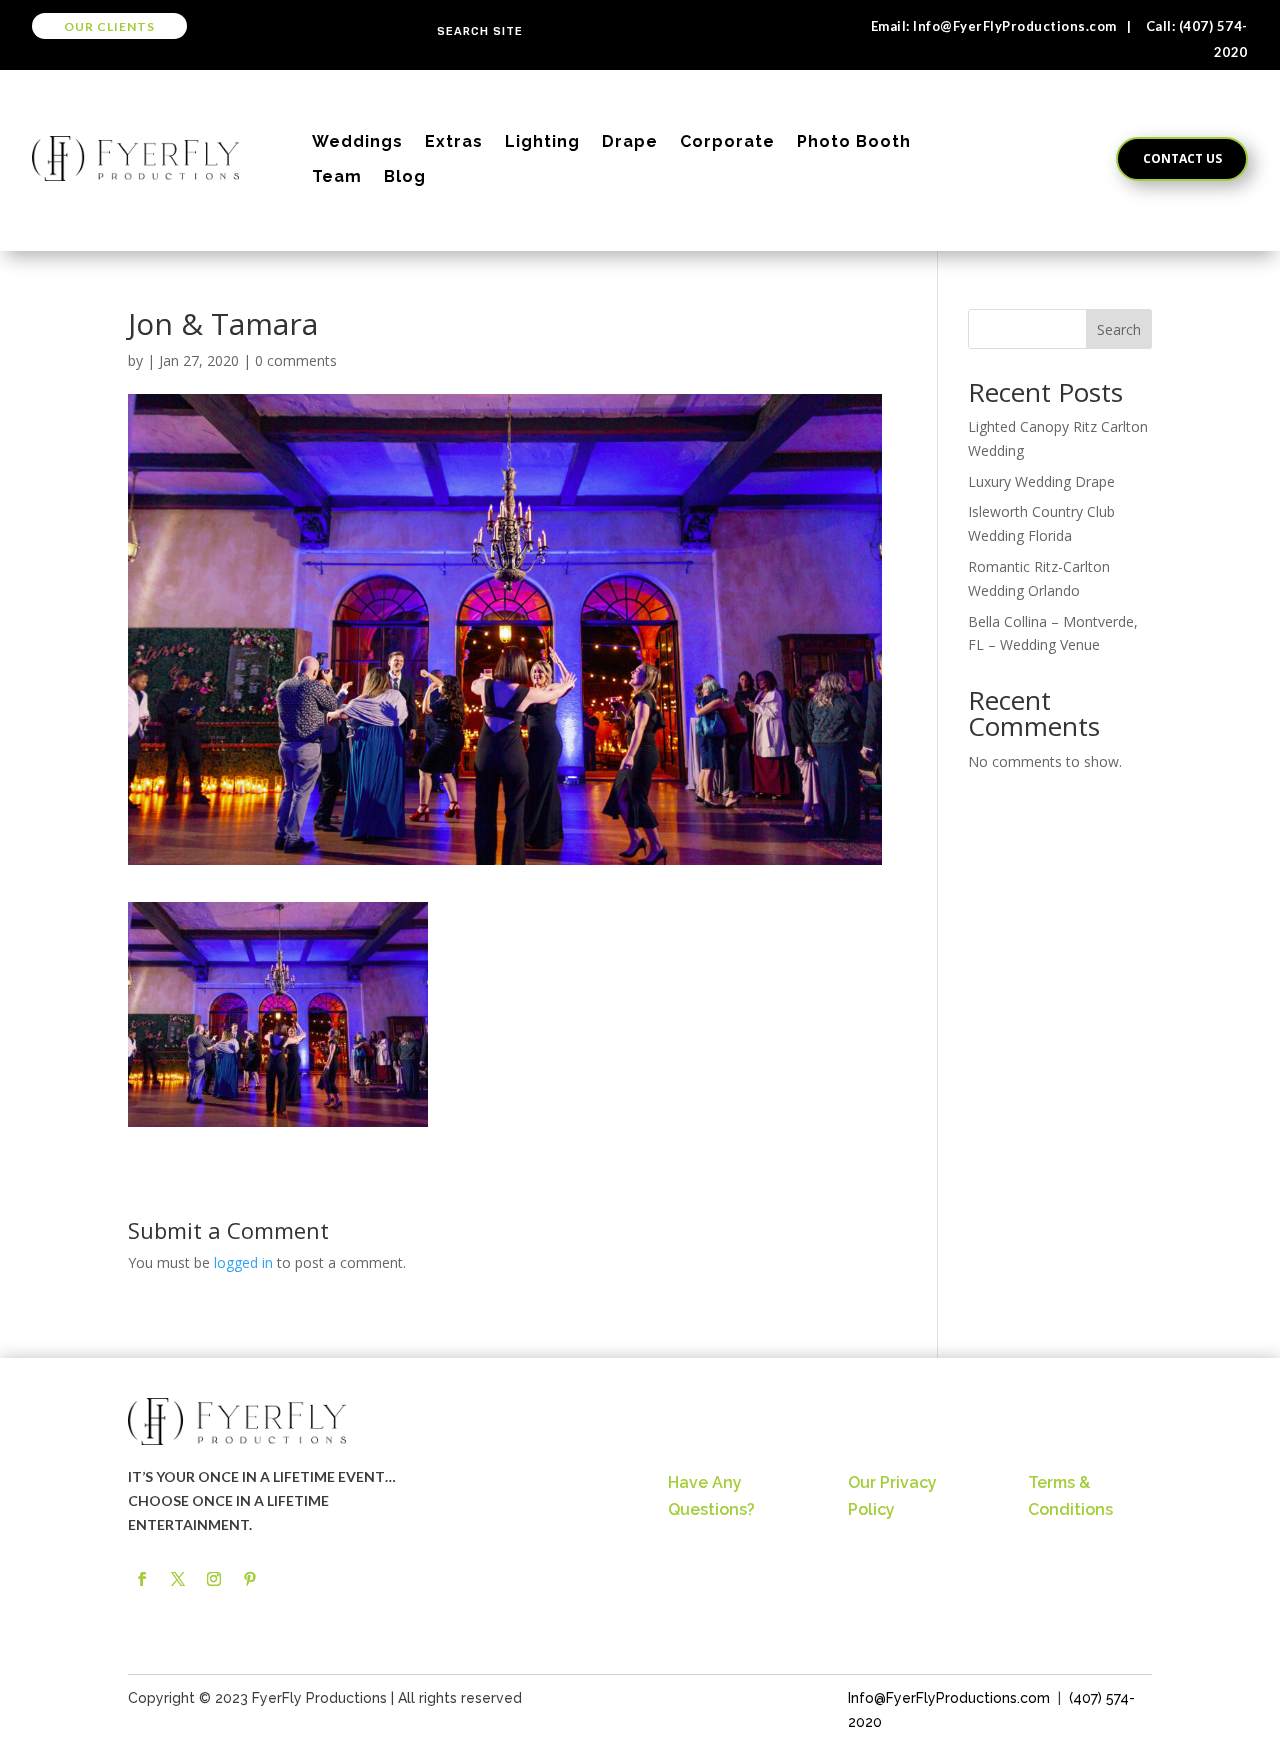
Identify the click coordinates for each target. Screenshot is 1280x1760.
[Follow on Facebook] (142, 1579)
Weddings (357, 141)
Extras (454, 141)
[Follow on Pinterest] (250, 1579)
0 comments (296, 360)
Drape (630, 141)
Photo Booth (854, 141)
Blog (405, 176)
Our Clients (109, 26)
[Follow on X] (178, 1579)
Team (337, 176)
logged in (243, 1262)
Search (1119, 329)
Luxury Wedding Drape (1041, 481)
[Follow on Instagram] (214, 1579)
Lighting (542, 141)
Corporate (727, 141)
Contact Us (1182, 158)
